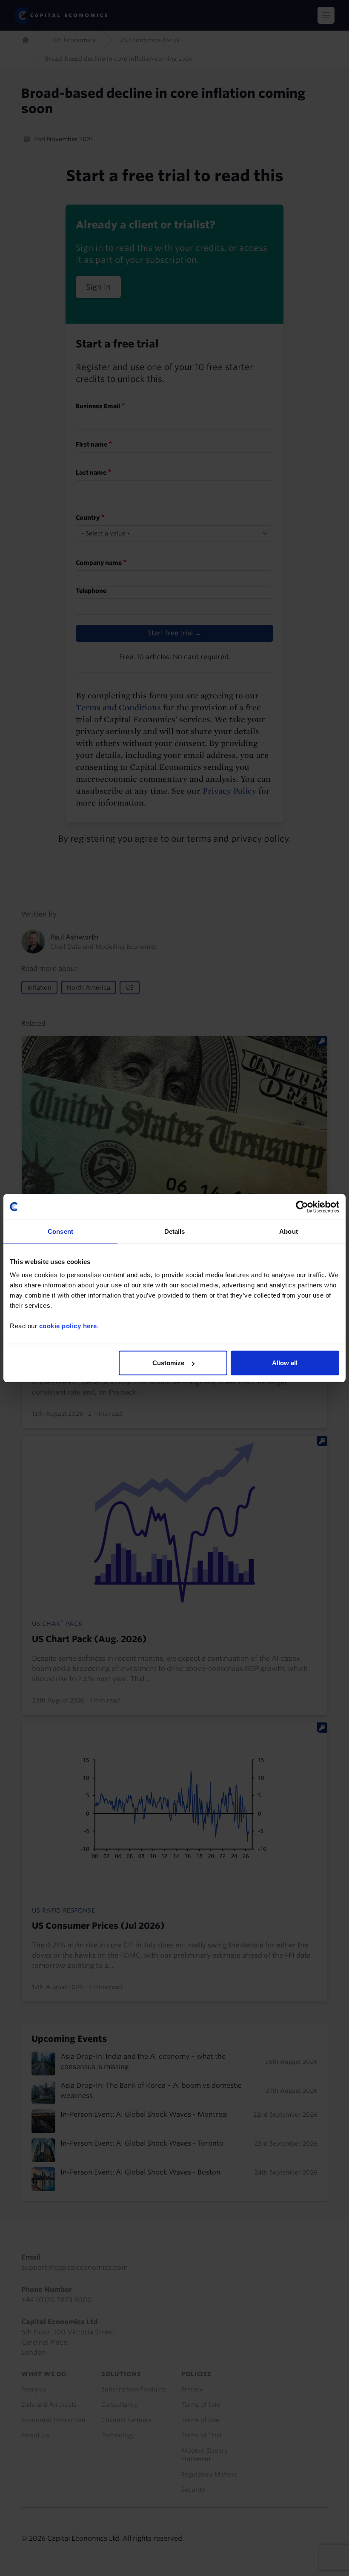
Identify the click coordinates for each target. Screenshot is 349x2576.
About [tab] (289, 1231)
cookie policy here (68, 1326)
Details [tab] (175, 1231)
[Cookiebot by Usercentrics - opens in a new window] (302, 1207)
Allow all (285, 1363)
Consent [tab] (60, 1231)
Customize (168, 1363)
